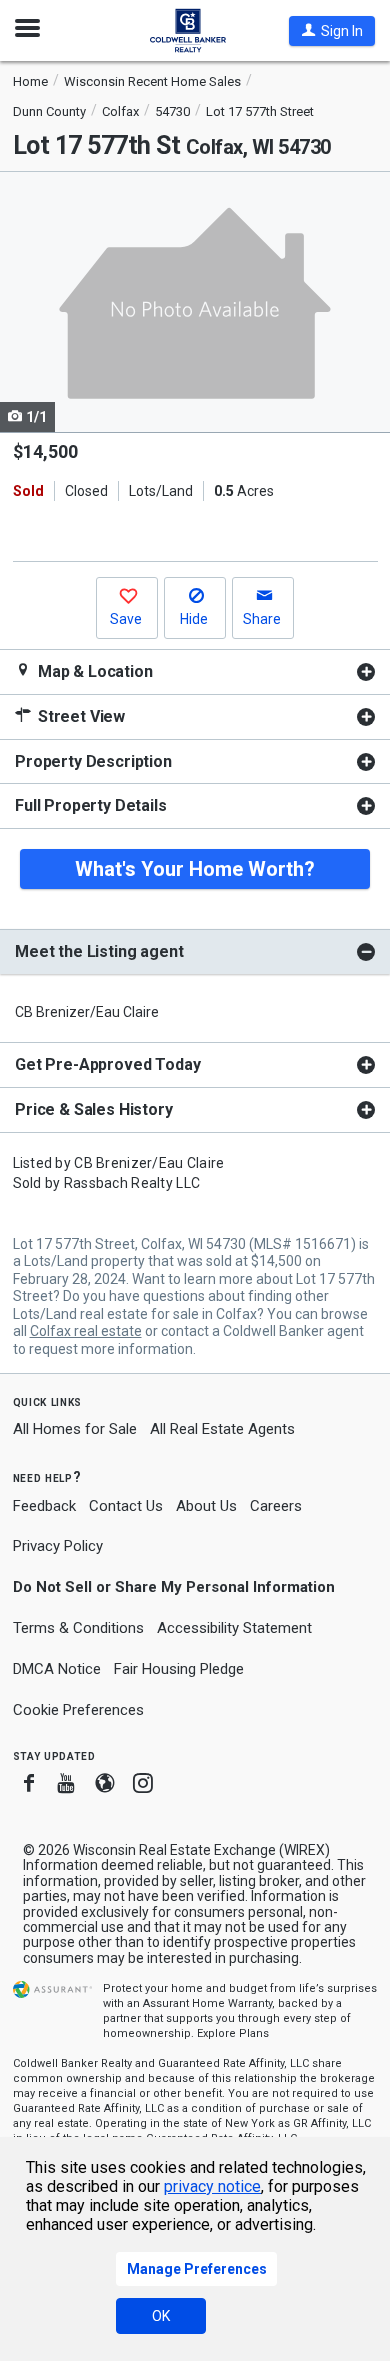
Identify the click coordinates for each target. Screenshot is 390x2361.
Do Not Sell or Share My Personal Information (174, 1587)
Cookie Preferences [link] (78, 1710)
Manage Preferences (197, 2269)
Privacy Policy (58, 1546)
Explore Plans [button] (233, 2033)
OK (161, 2316)
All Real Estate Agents (222, 1429)
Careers (276, 1506)
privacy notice (212, 2186)
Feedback (44, 1506)
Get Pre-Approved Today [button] (107, 1064)
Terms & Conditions (78, 1628)
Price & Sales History (94, 1109)
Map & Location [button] (93, 671)
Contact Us (126, 1506)
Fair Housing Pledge (179, 1669)
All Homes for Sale (75, 1429)
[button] (332, 31)
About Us (206, 1506)
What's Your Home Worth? (195, 869)
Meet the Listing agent (99, 951)
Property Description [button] (93, 761)
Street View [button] (79, 716)
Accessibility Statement (234, 1628)
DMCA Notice (57, 1669)
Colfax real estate (86, 1331)
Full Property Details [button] (91, 805)
